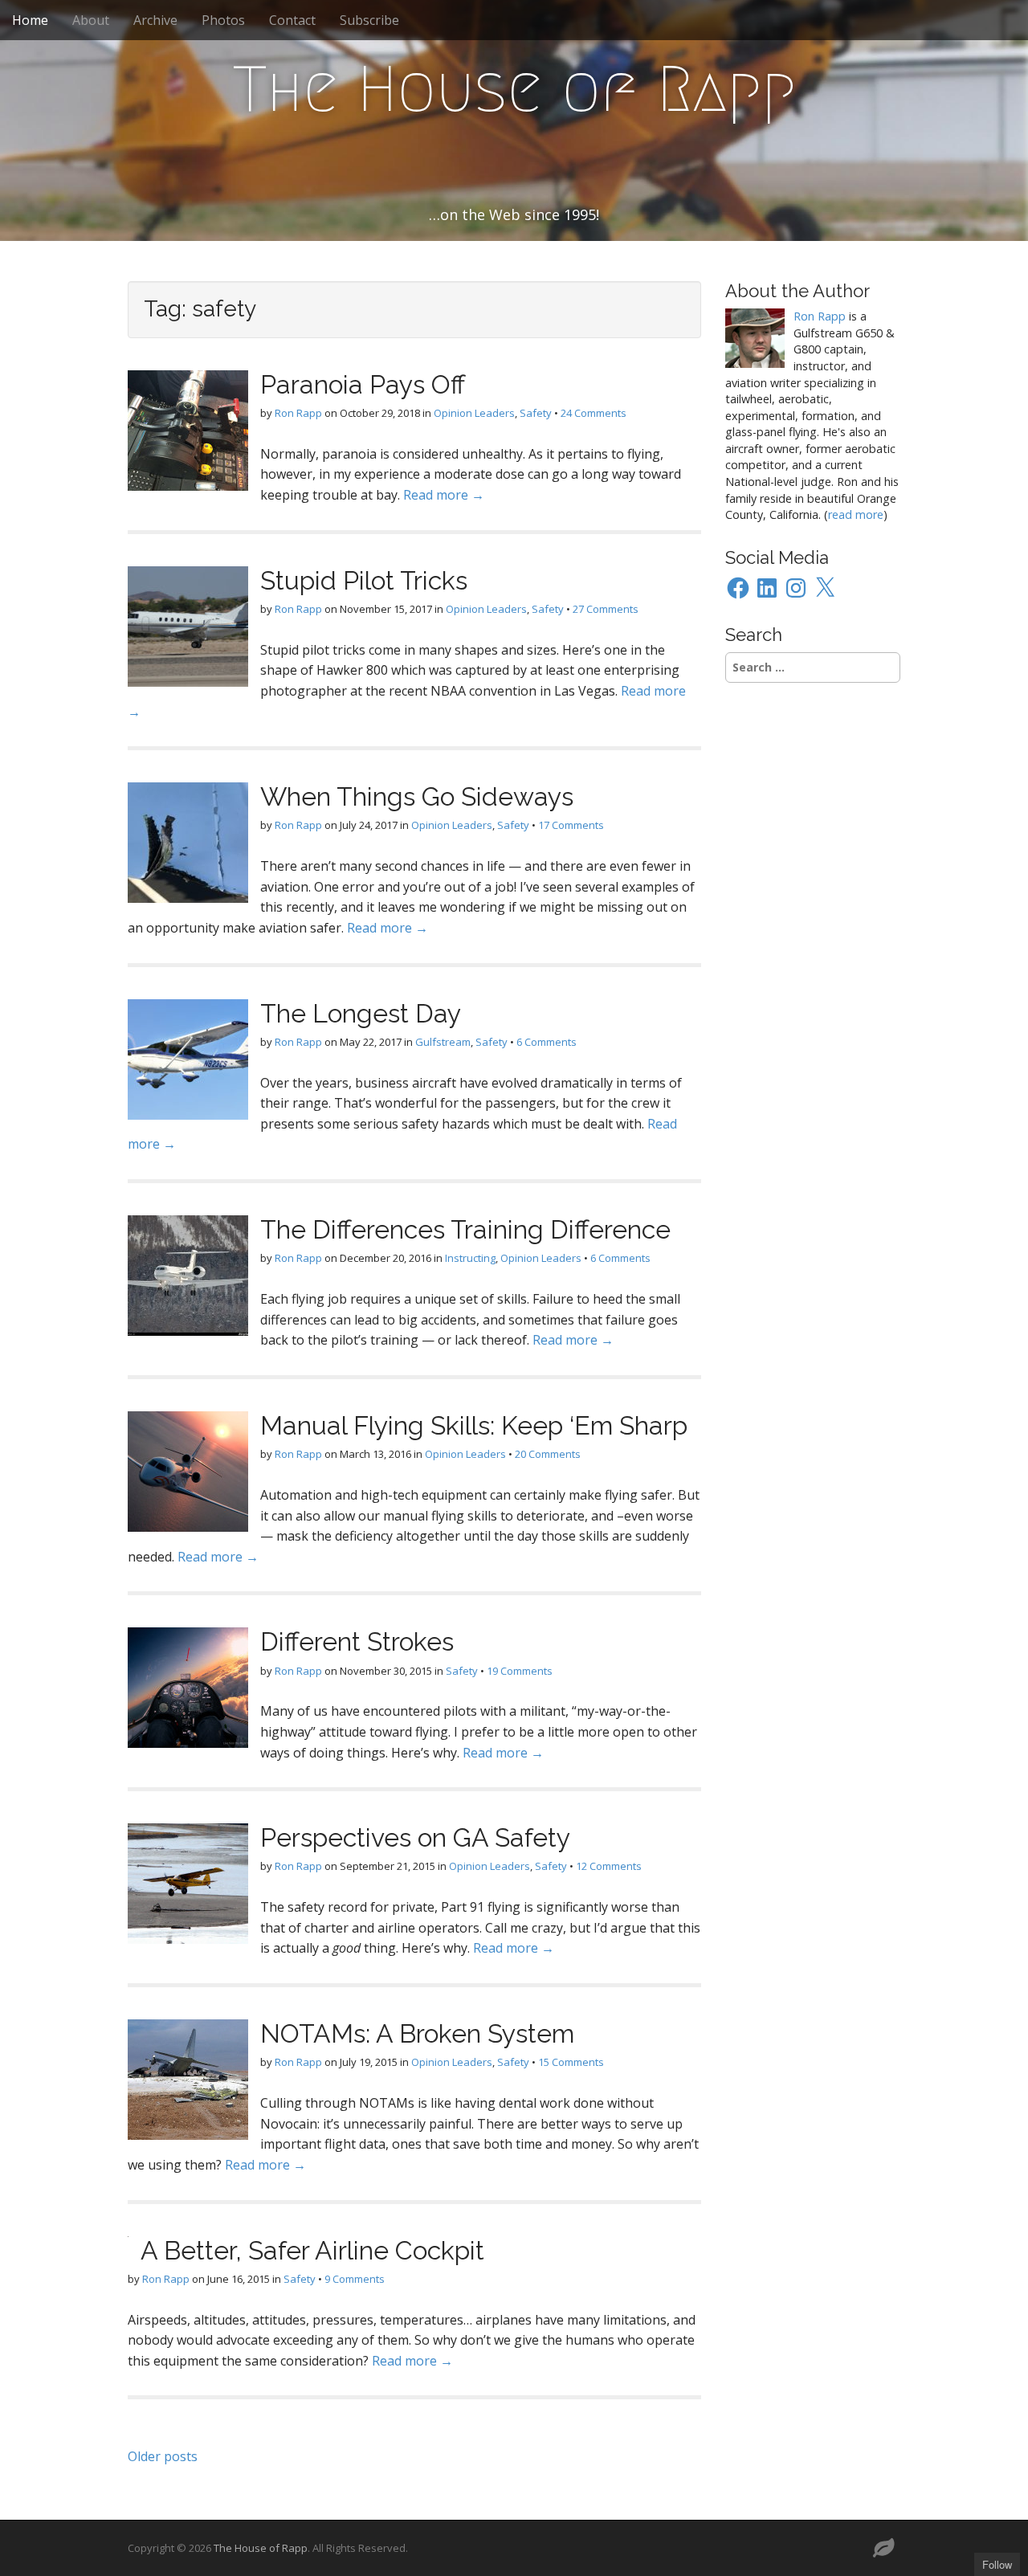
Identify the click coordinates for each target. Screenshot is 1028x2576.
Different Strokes (357, 1641)
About (91, 20)
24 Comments (594, 413)
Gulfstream (443, 1042)
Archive (155, 20)
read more (856, 514)
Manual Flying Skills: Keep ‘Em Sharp (474, 1425)
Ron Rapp (298, 413)
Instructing (470, 1258)
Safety (536, 413)
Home (30, 20)
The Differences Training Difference (465, 1229)
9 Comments (355, 2279)
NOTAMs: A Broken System (417, 2033)
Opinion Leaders (474, 413)
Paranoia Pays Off (363, 384)
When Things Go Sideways (417, 796)
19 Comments (520, 1671)
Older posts (163, 2456)
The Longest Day (361, 1013)
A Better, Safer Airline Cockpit (312, 2250)
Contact (292, 20)
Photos (223, 20)
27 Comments (606, 609)
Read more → (444, 495)
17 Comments (571, 825)
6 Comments (547, 1042)
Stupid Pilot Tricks (364, 580)
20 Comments (548, 1454)
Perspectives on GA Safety (415, 1837)
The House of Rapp (514, 89)
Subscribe (369, 20)
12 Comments (609, 1866)
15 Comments (571, 2062)
